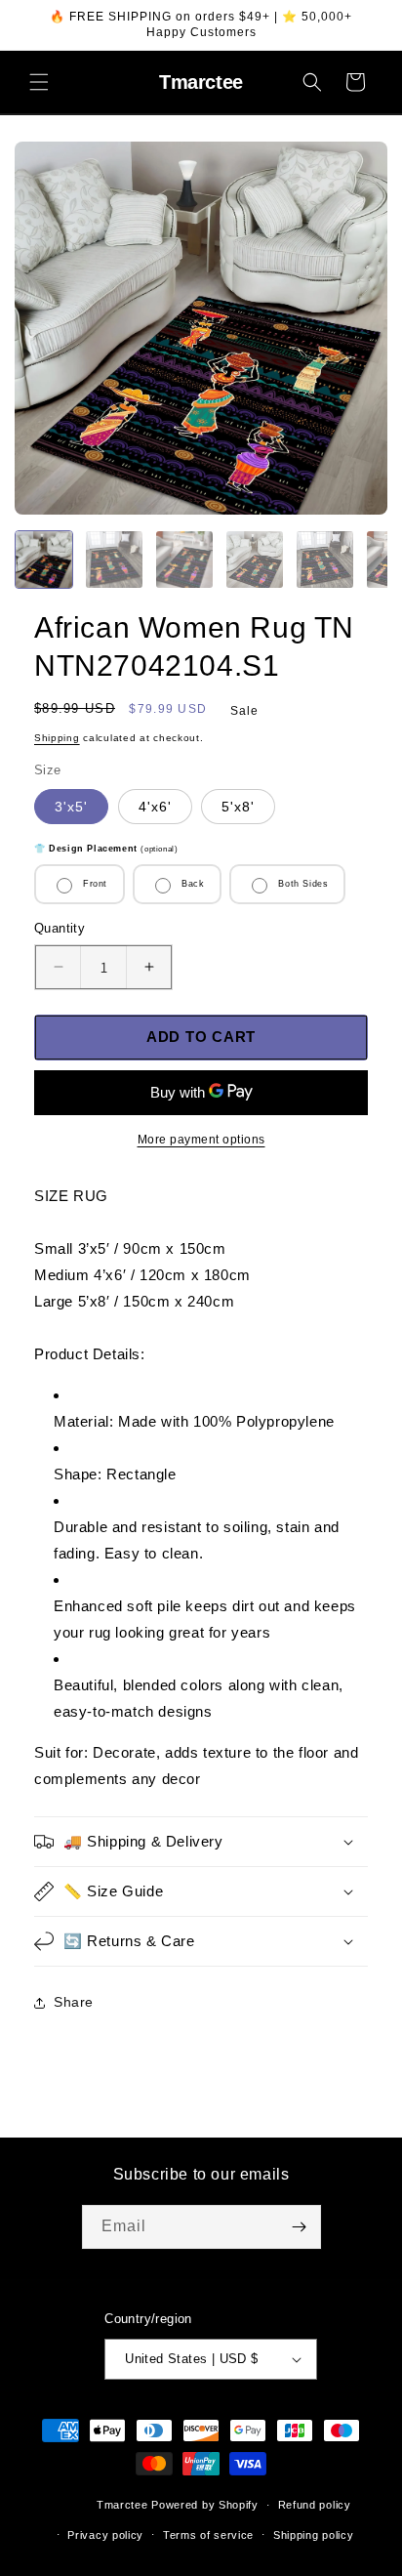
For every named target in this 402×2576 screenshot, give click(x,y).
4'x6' (155, 807)
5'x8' (238, 807)
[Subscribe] (300, 2227)
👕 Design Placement (106, 849)
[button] (39, 82)
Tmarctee (122, 2505)
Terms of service (208, 2535)
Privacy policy (105, 2535)
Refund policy (315, 2505)
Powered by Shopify (205, 2505)
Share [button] (74, 2002)
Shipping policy (314, 2535)
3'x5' (71, 807)
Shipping (57, 738)
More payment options (201, 1140)
